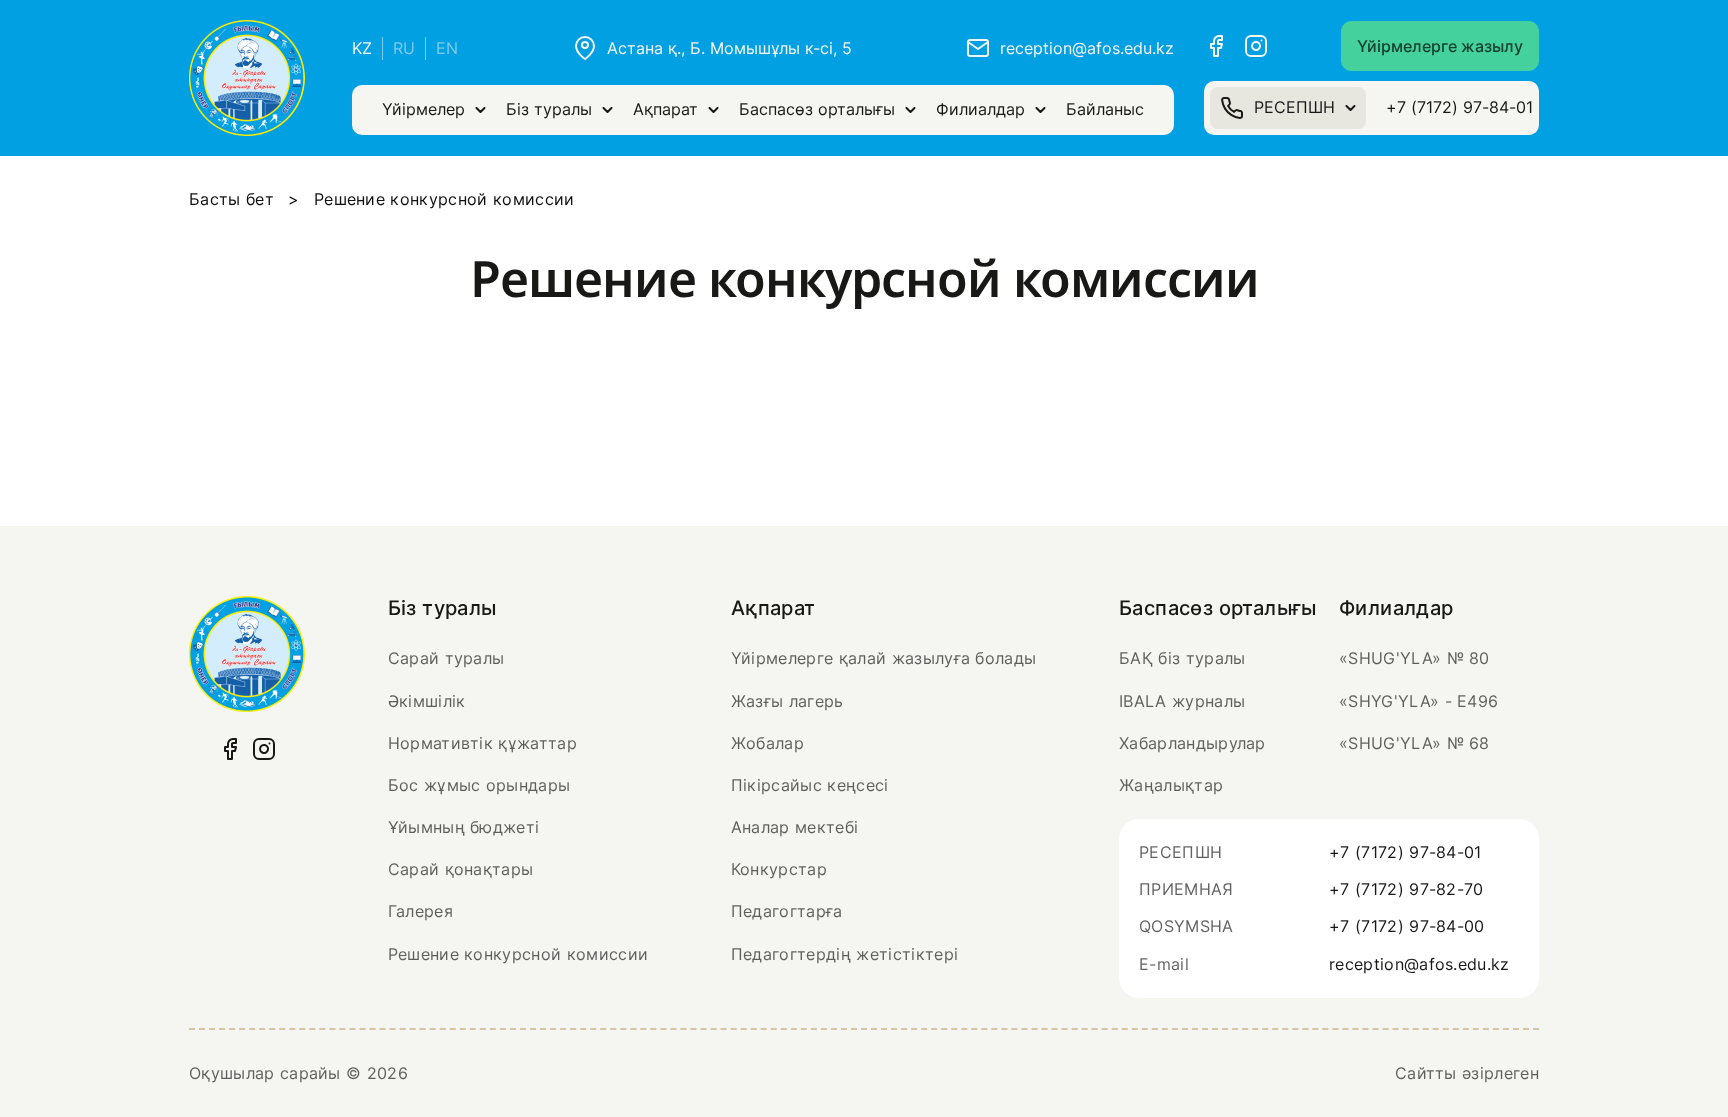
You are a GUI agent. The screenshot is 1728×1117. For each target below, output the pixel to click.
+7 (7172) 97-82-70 (1406, 889)
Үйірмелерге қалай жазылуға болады (884, 658)
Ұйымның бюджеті (464, 827)
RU (404, 48)
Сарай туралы (446, 658)
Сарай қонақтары (461, 869)
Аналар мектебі (794, 827)
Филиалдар (980, 109)
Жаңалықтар (1171, 785)
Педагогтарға (787, 911)
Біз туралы (549, 109)
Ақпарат (665, 109)
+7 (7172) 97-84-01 (1459, 107)
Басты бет (231, 199)
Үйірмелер (423, 109)
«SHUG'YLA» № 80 (1414, 658)
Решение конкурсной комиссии (518, 954)
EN (447, 48)
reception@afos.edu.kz (1419, 964)
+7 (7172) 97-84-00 (1407, 926)
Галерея (420, 911)
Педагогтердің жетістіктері (844, 954)
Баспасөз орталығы (817, 109)
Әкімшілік (427, 701)
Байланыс (1105, 109)
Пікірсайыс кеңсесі (810, 785)
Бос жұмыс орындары (479, 785)
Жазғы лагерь (787, 701)
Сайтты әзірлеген (1467, 1073)
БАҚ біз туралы (1182, 658)
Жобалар (767, 743)
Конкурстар (779, 869)
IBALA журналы (1182, 701)
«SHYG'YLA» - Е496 (1418, 701)
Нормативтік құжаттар (482, 743)
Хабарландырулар (1192, 743)
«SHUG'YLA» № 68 (1414, 743)
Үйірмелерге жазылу (1440, 46)
